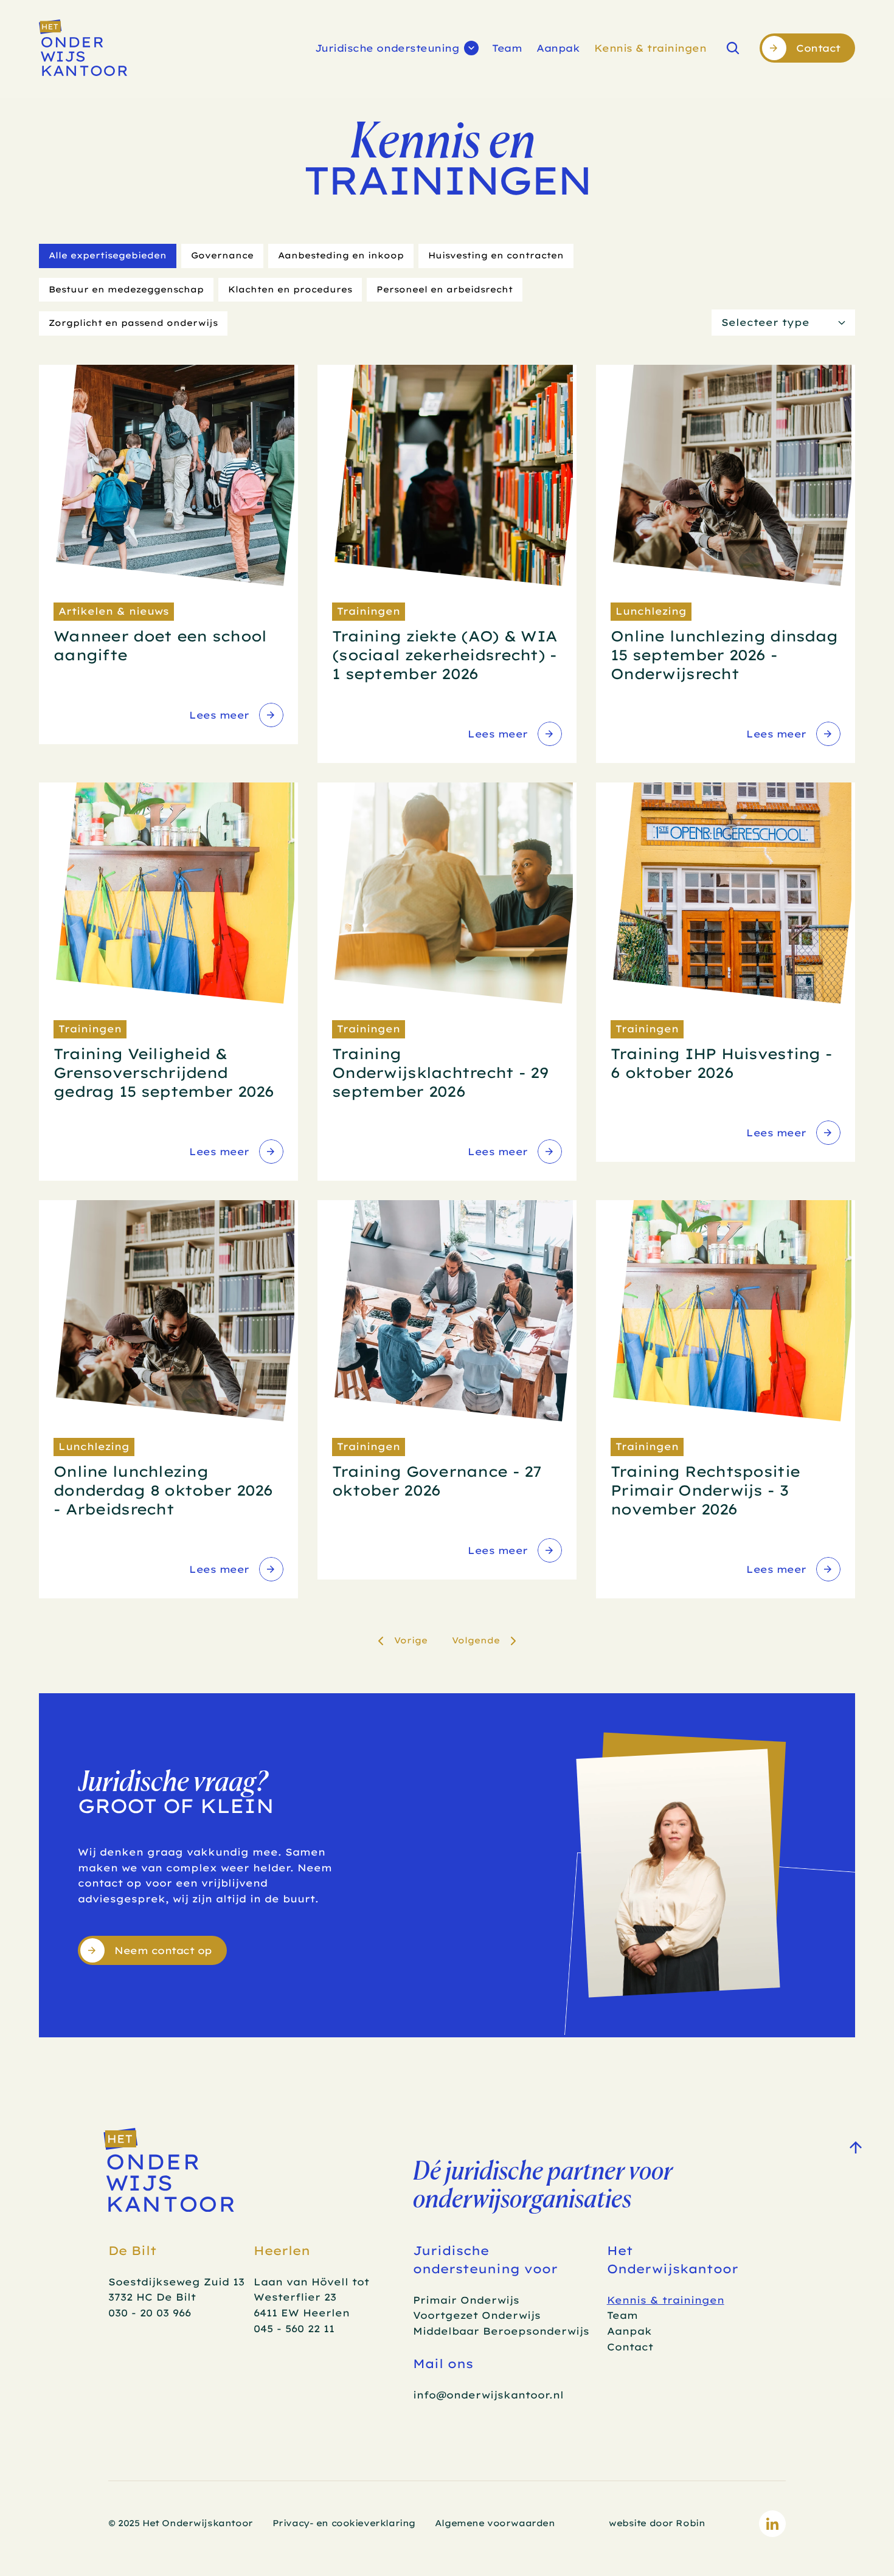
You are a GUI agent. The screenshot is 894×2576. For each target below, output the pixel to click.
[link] (235, 715)
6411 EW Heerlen (302, 2313)
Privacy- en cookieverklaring (344, 2523)
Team (507, 48)
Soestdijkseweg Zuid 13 (176, 2282)
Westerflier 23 (295, 2297)
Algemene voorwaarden (495, 2523)
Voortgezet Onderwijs (477, 2315)
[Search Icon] (733, 48)
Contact (630, 2347)
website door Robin (657, 2523)
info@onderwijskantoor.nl (488, 2395)
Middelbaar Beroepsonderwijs (501, 2331)
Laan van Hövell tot (313, 2282)
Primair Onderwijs (466, 2300)
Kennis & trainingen (650, 48)
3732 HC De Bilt (152, 2297)
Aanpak (558, 48)
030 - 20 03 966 (150, 2313)
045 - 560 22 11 (294, 2329)
